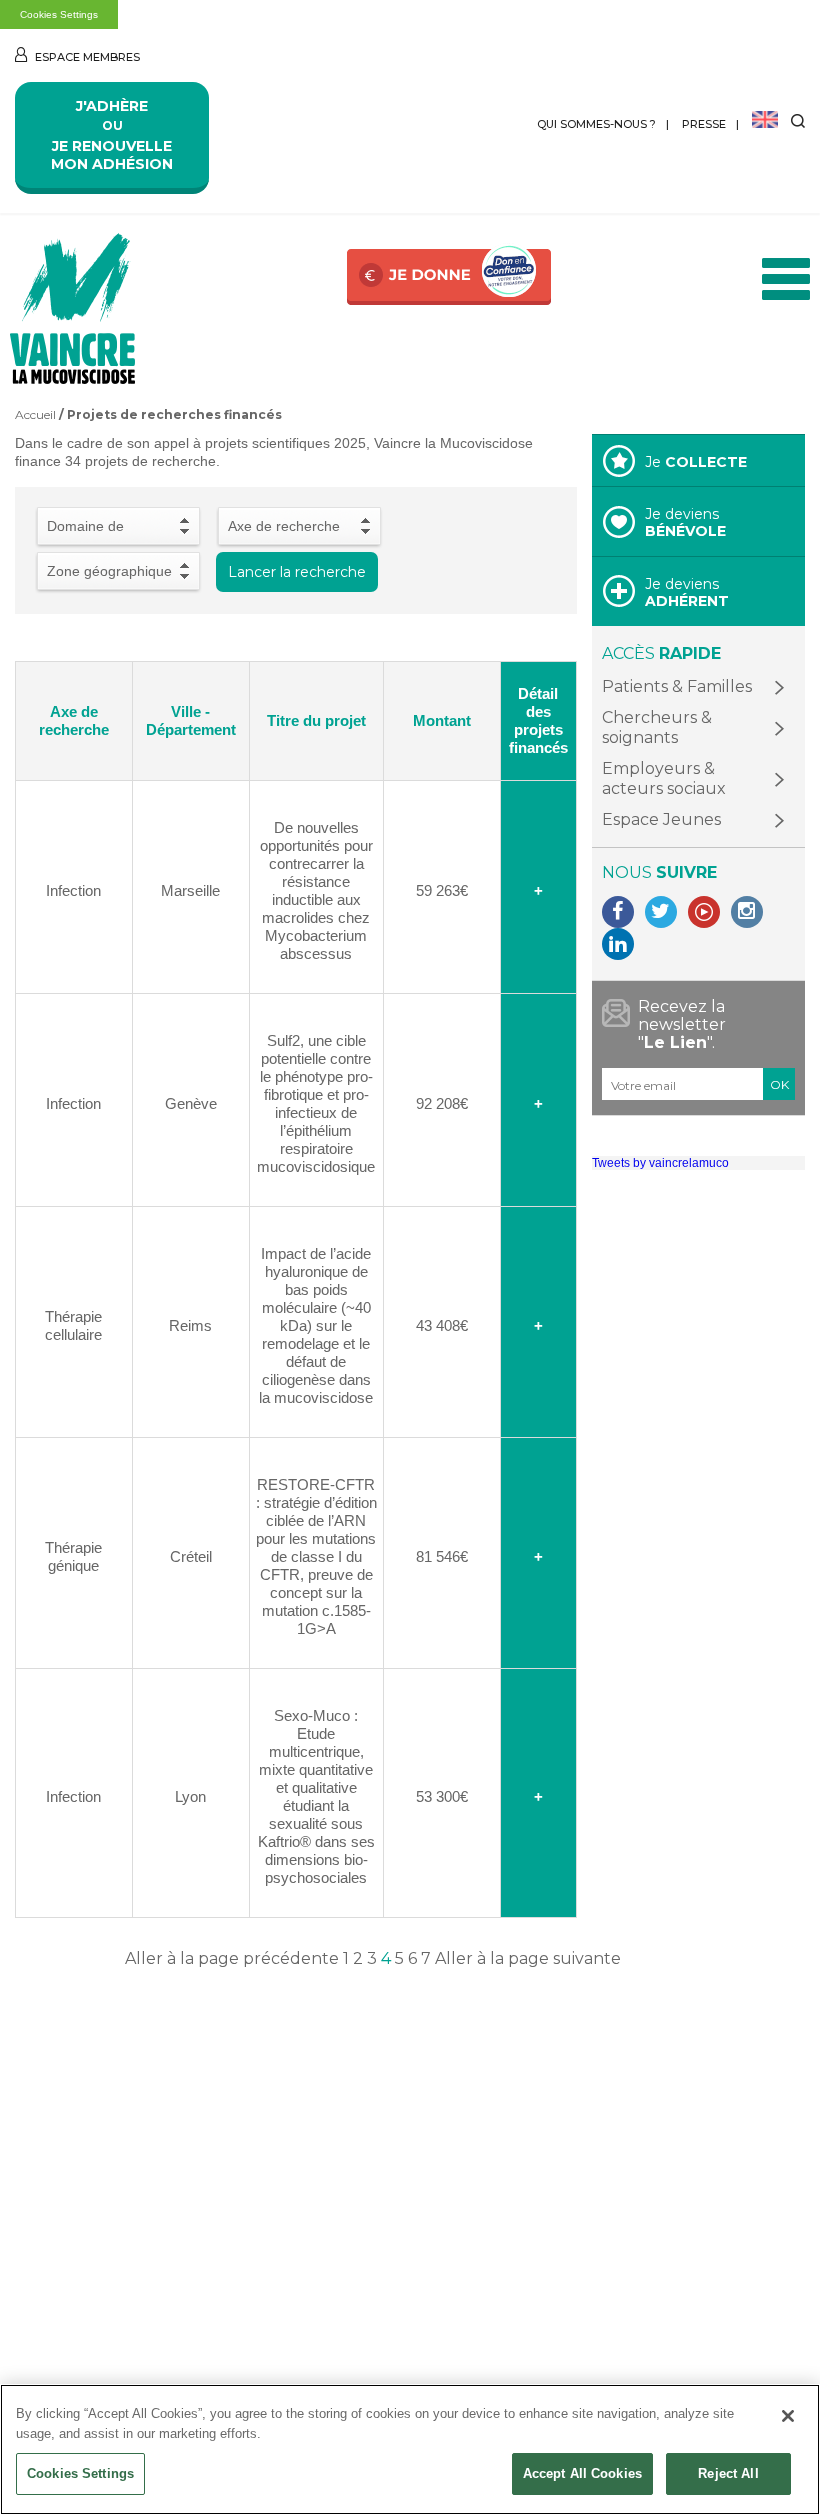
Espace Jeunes (661, 819)
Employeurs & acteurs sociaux (664, 778)
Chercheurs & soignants (657, 727)
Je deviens (685, 522)
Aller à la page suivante (528, 1958)
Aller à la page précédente (232, 1958)
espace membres (86, 57)
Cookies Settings (59, 14)
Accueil (35, 414)
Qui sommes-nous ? (596, 124)
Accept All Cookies (582, 2473)
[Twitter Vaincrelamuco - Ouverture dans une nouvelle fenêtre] (661, 912)
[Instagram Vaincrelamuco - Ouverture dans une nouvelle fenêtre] (747, 912)
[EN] (765, 121)
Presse (704, 124)
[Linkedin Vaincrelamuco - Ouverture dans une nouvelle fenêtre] (618, 944)
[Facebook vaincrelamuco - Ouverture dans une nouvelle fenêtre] (618, 912)
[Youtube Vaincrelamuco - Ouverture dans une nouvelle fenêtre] (704, 912)
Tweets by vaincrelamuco (660, 1163)
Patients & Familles (677, 686)
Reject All (728, 2473)
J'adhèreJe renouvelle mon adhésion (112, 135)
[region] (410, 2449)
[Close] (788, 2416)
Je (696, 462)
